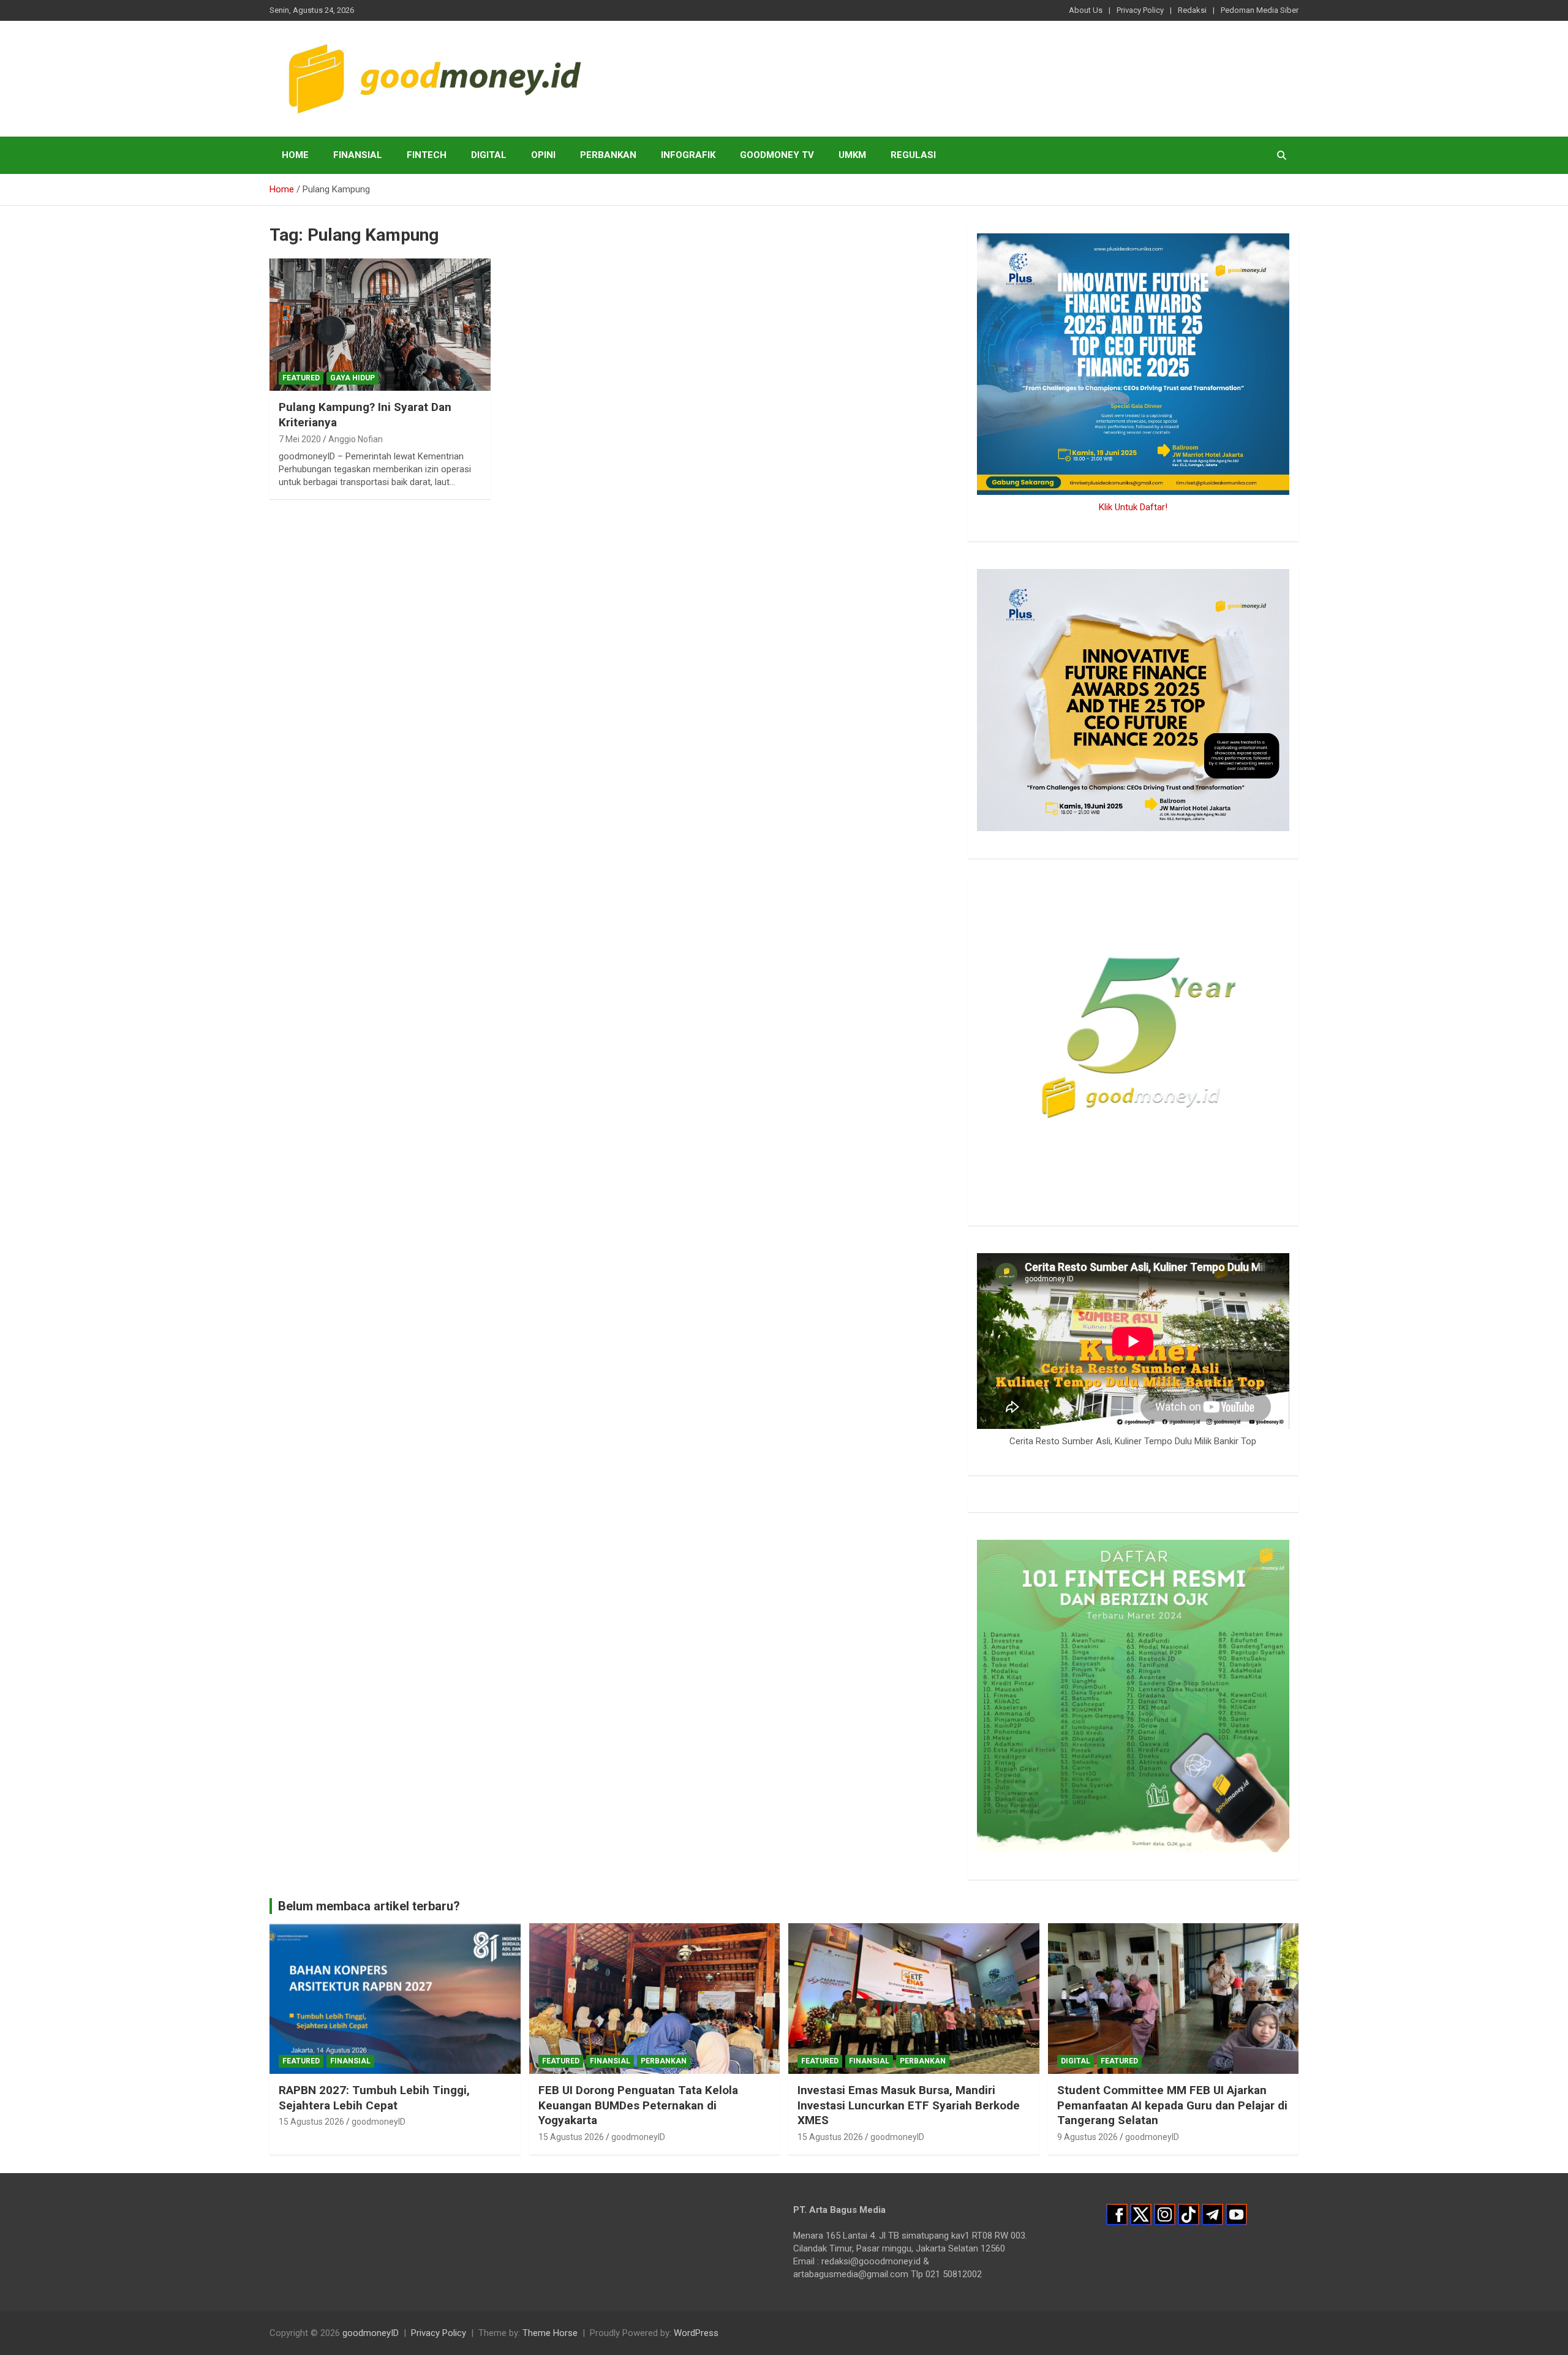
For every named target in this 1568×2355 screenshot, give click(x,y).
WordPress (696, 2333)
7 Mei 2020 (300, 439)
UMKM (852, 155)
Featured (301, 378)
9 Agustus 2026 (1087, 2137)
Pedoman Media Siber (1260, 10)
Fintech (427, 155)
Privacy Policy (1140, 10)
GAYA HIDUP (352, 378)
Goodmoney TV (777, 155)
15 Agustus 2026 (311, 2122)
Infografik (688, 155)
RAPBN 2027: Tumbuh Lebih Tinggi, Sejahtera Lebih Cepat (374, 2098)
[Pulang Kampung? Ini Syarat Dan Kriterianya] (380, 325)
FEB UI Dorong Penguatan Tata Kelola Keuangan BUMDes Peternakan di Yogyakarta (638, 2105)
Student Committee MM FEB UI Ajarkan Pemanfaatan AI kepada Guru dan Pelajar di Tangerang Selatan (1172, 2105)
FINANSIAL (358, 155)
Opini (543, 155)
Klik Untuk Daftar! (1133, 507)
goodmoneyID (379, 2122)
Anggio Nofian (356, 439)
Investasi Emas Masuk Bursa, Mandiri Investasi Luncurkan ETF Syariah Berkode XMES (909, 2105)
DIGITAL (489, 155)
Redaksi (1192, 10)
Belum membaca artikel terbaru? (369, 1906)
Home (295, 155)
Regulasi (913, 155)
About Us (1086, 10)
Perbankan (608, 155)
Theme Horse (550, 2333)
